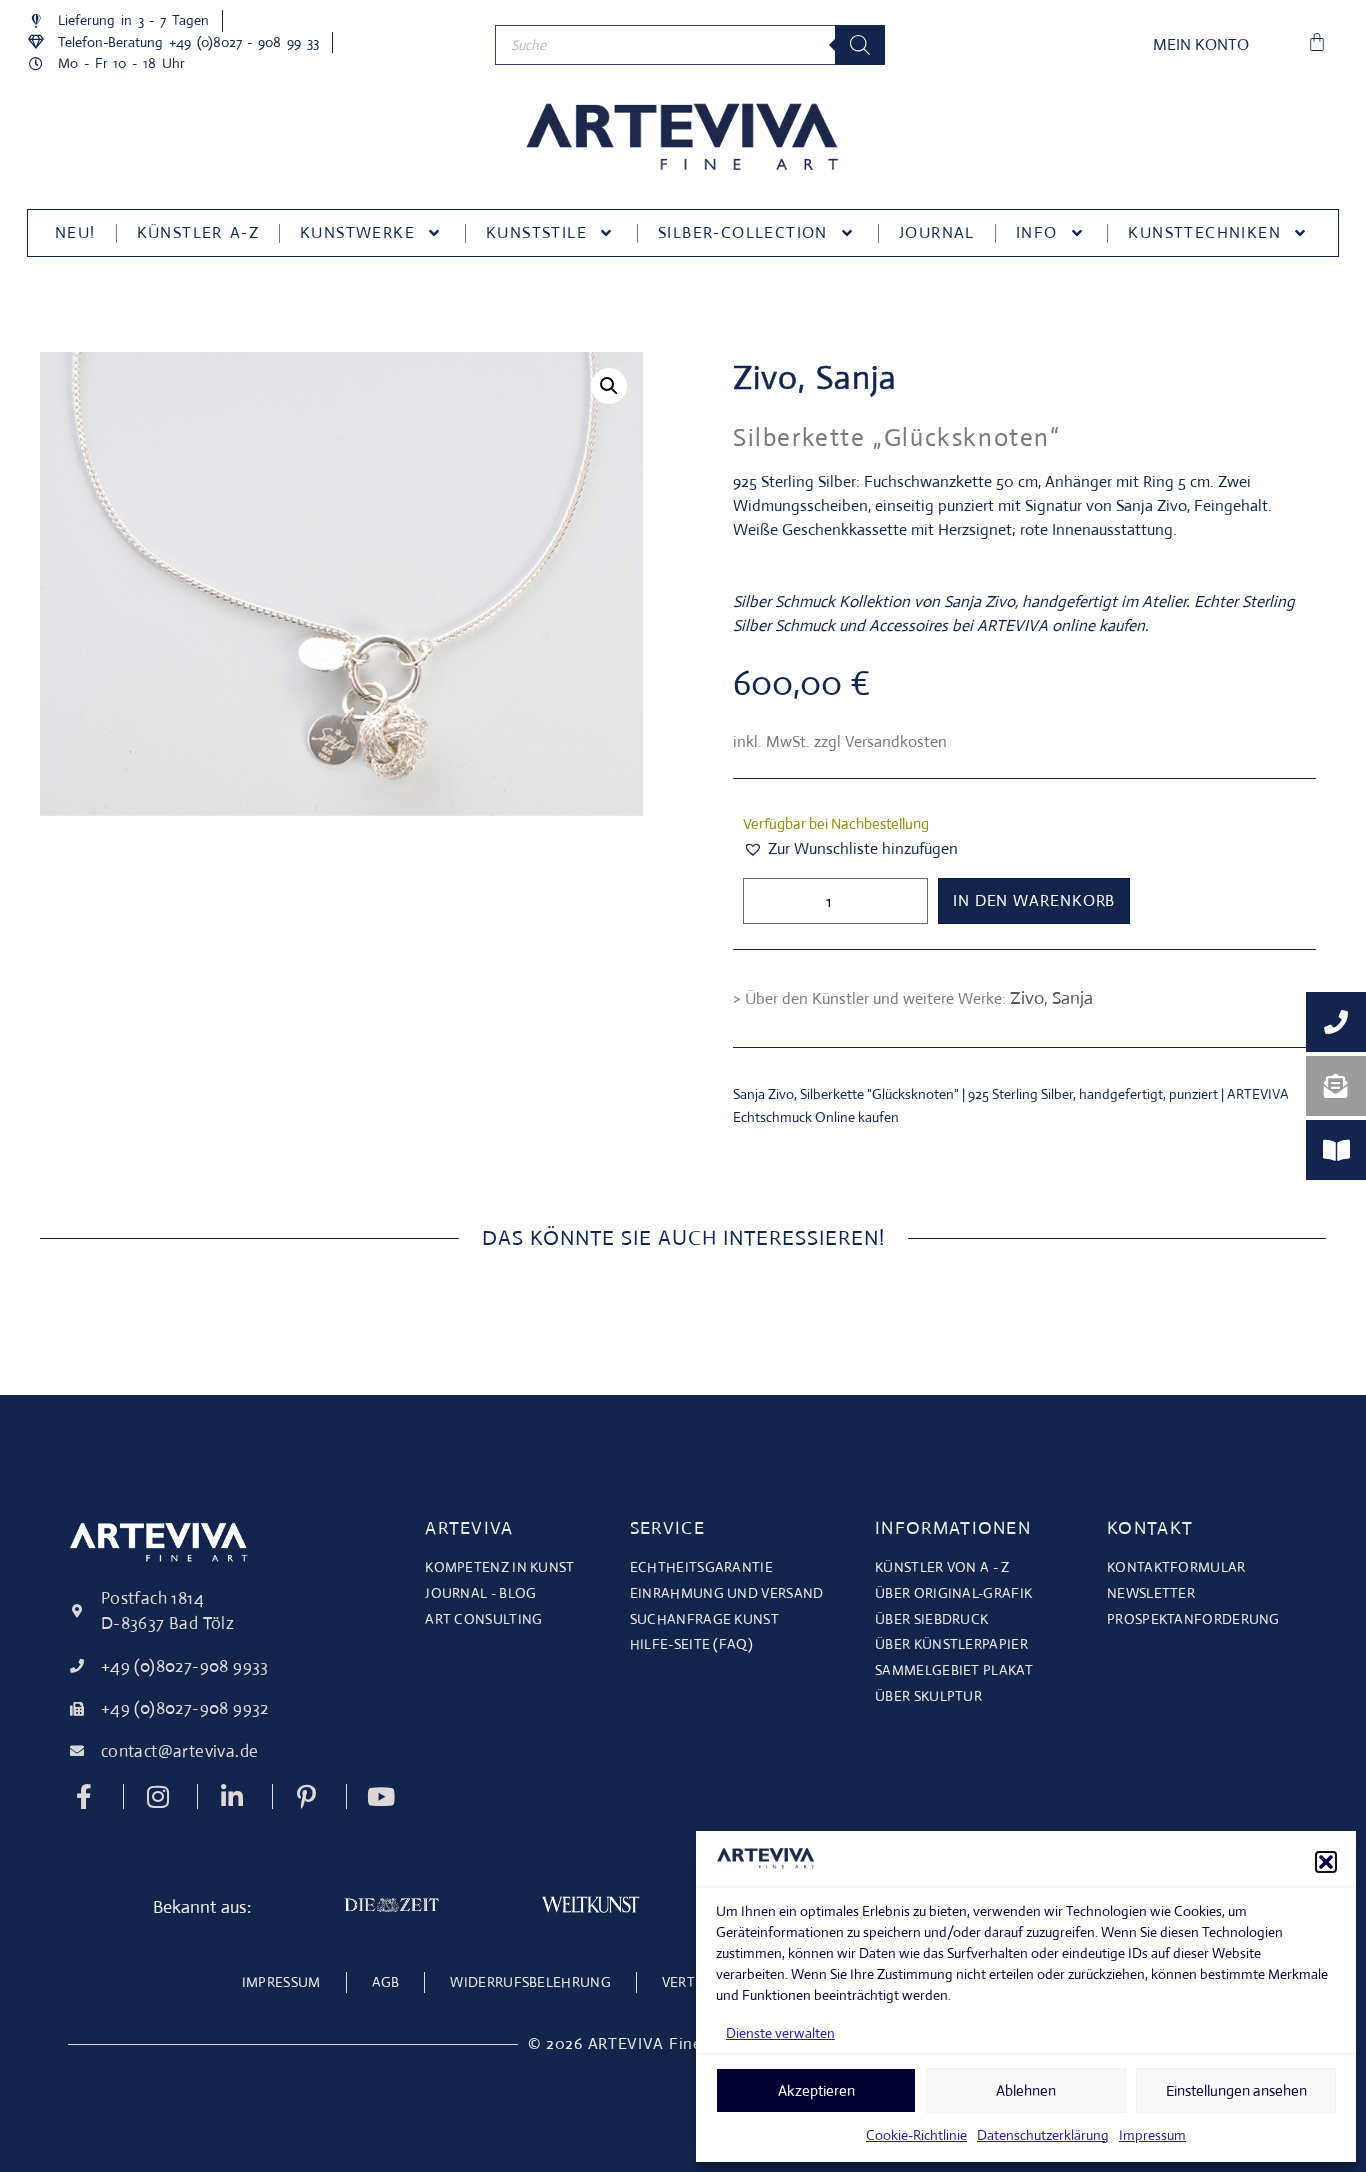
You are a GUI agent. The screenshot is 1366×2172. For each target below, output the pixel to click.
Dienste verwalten (780, 2033)
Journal (937, 232)
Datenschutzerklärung (1043, 2135)
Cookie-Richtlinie (916, 2135)
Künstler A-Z (198, 232)
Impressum (1152, 2135)
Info (1037, 232)
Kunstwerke (357, 232)
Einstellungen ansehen (1236, 2090)
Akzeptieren (816, 2090)
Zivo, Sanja (815, 377)
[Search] (860, 45)
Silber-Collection (743, 232)
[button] (1326, 1862)
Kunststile (536, 232)
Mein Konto (1201, 44)
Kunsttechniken (1204, 232)
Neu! (75, 232)
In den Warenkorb (1034, 900)
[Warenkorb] (1317, 42)
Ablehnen (1026, 2090)
